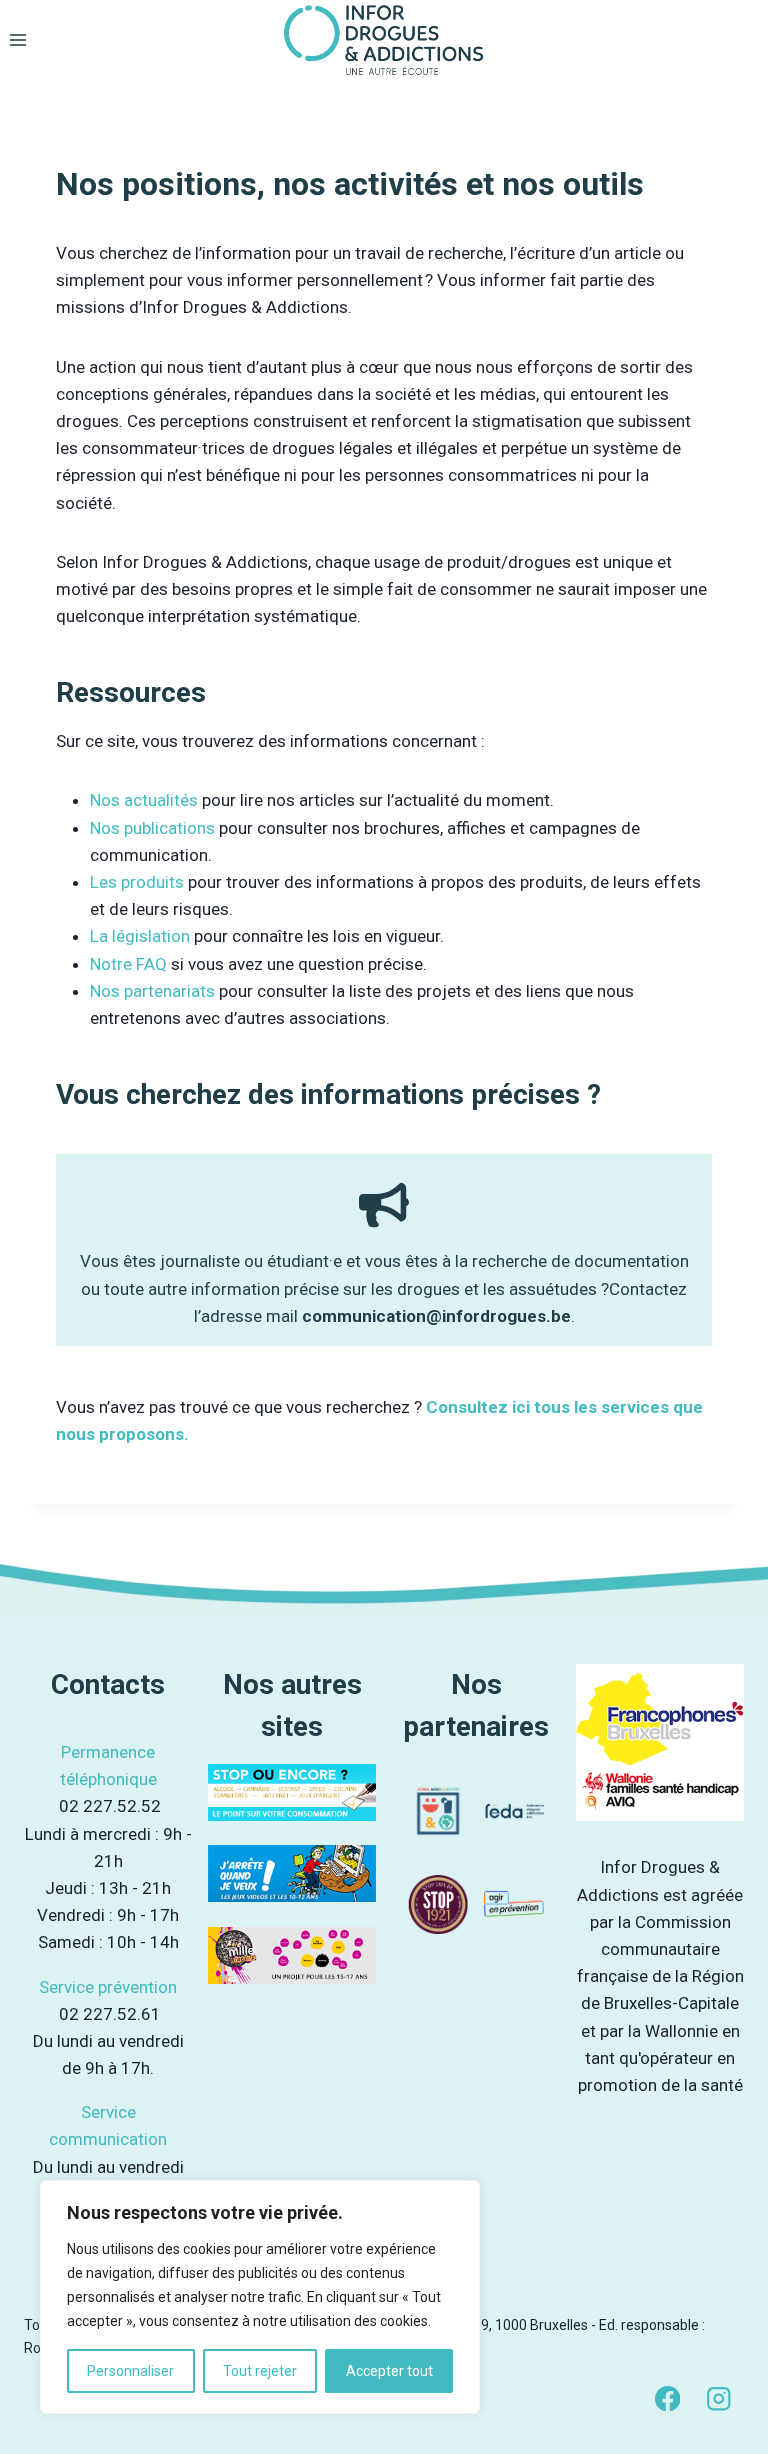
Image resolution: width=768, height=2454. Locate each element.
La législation (140, 936)
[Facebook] (667, 2398)
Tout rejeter (260, 2371)
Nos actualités (144, 800)
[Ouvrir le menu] (18, 39)
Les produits (139, 882)
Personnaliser (130, 2371)
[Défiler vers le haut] (728, 2402)
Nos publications (152, 828)
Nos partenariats (152, 991)
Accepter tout (389, 2371)
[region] (260, 2297)
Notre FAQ (128, 964)
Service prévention (108, 1987)
